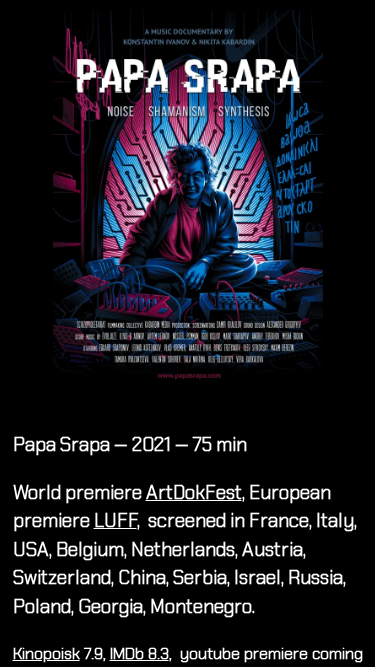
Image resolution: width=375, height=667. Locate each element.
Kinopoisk (46, 653)
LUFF (115, 520)
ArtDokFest (194, 492)
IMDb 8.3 (139, 653)
